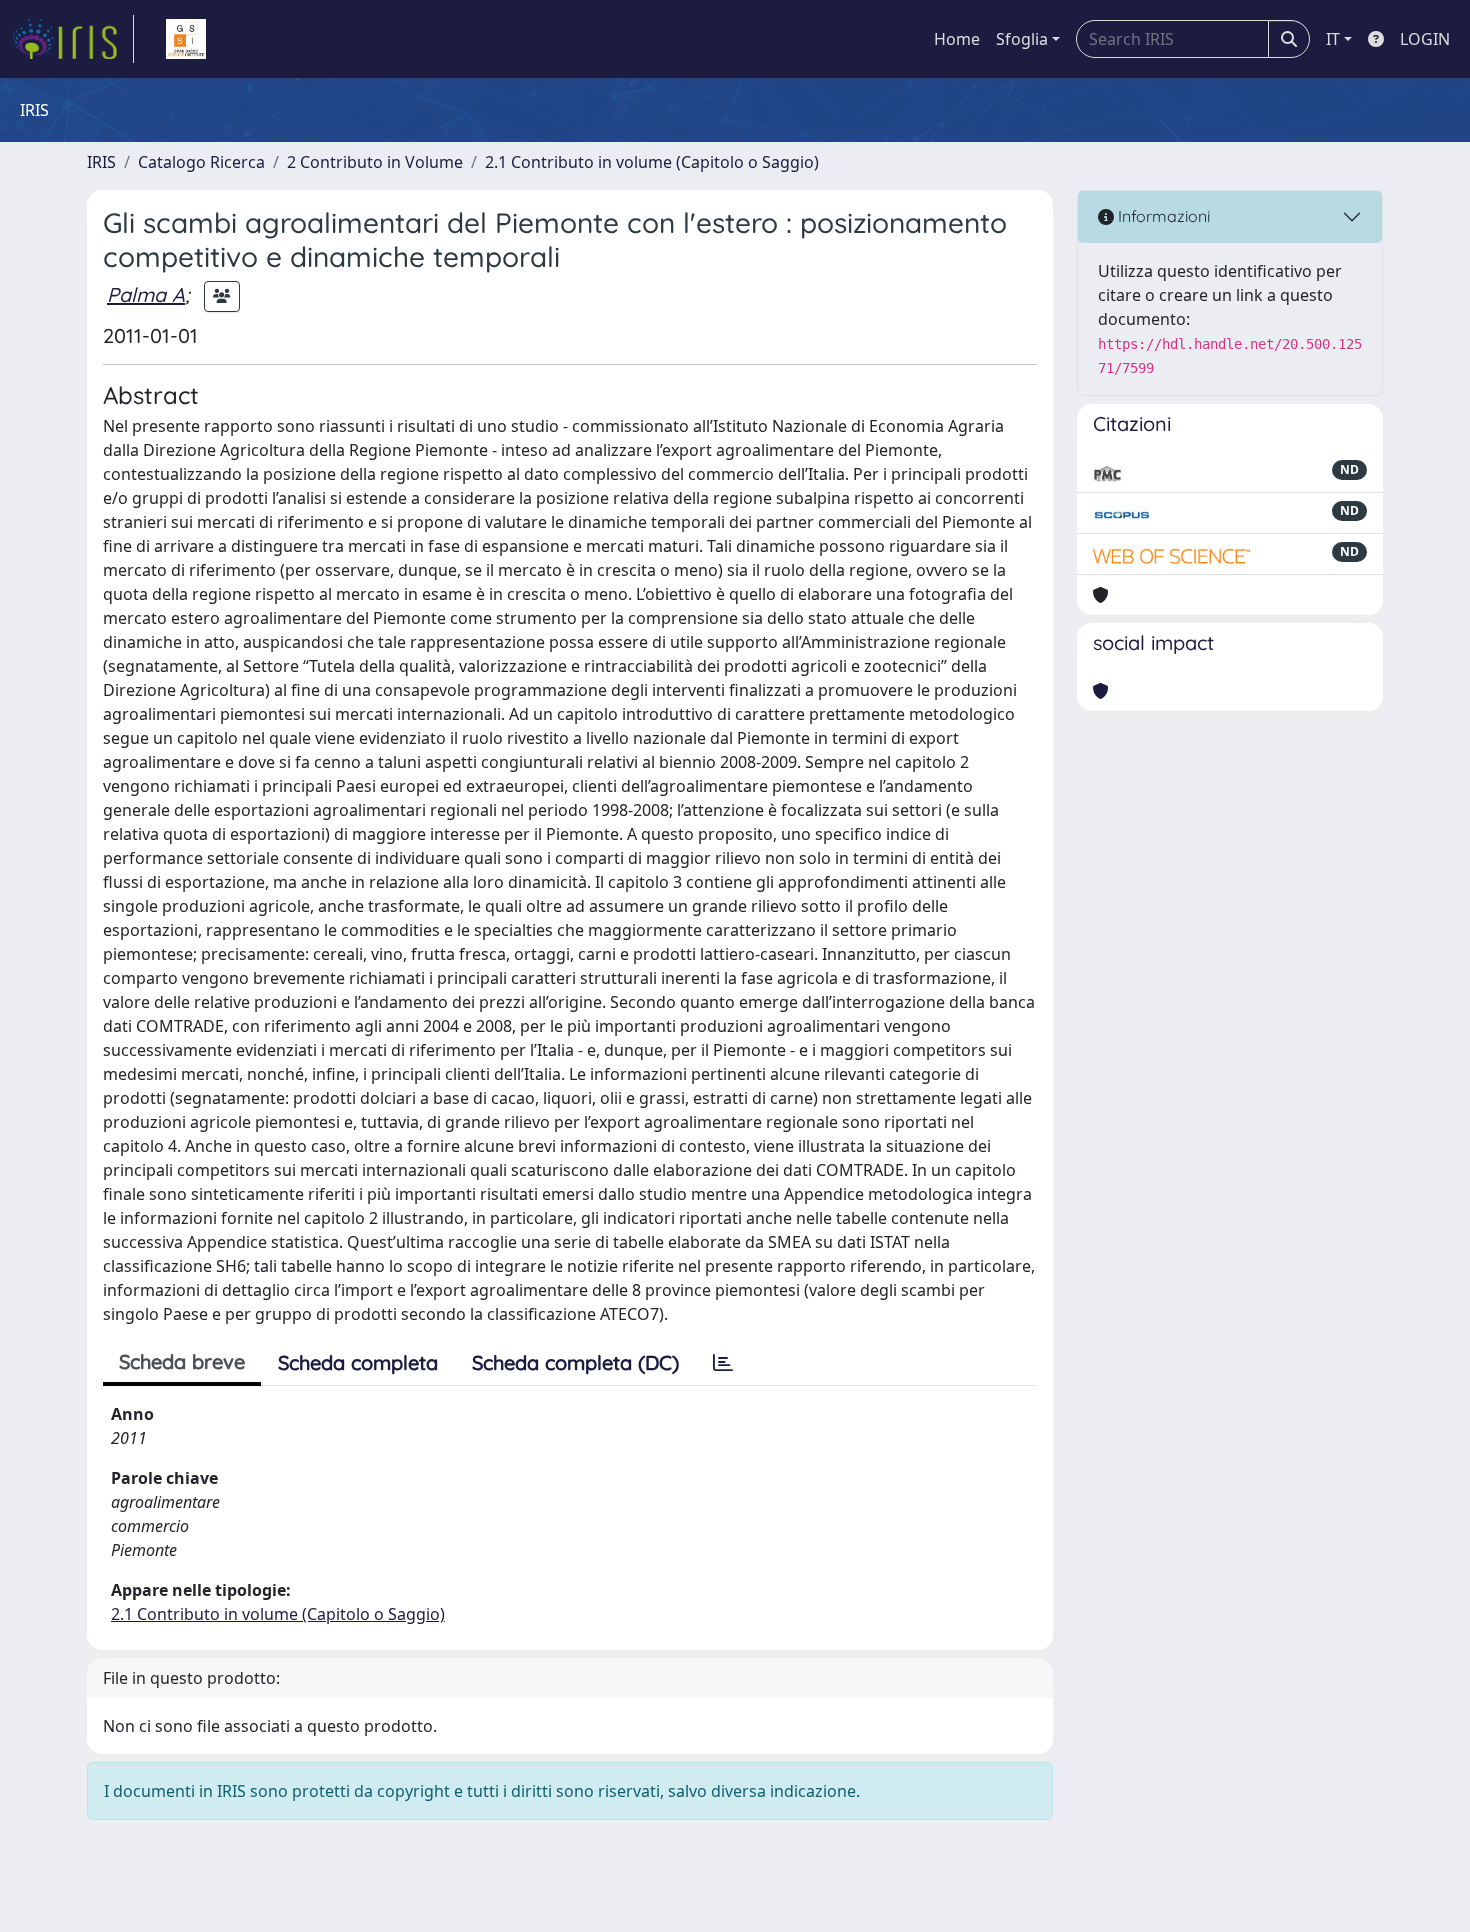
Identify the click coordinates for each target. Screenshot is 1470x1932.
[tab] (723, 1363)
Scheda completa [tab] (358, 1362)
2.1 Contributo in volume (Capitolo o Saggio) (652, 162)
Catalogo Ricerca (201, 162)
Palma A (146, 294)
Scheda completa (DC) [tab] (575, 1362)
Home (957, 39)
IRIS (101, 162)
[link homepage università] (186, 39)
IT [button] (1333, 39)
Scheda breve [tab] (182, 1361)
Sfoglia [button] (1022, 39)
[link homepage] (73, 39)
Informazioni (1162, 216)
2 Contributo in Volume (375, 162)
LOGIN (1425, 39)
